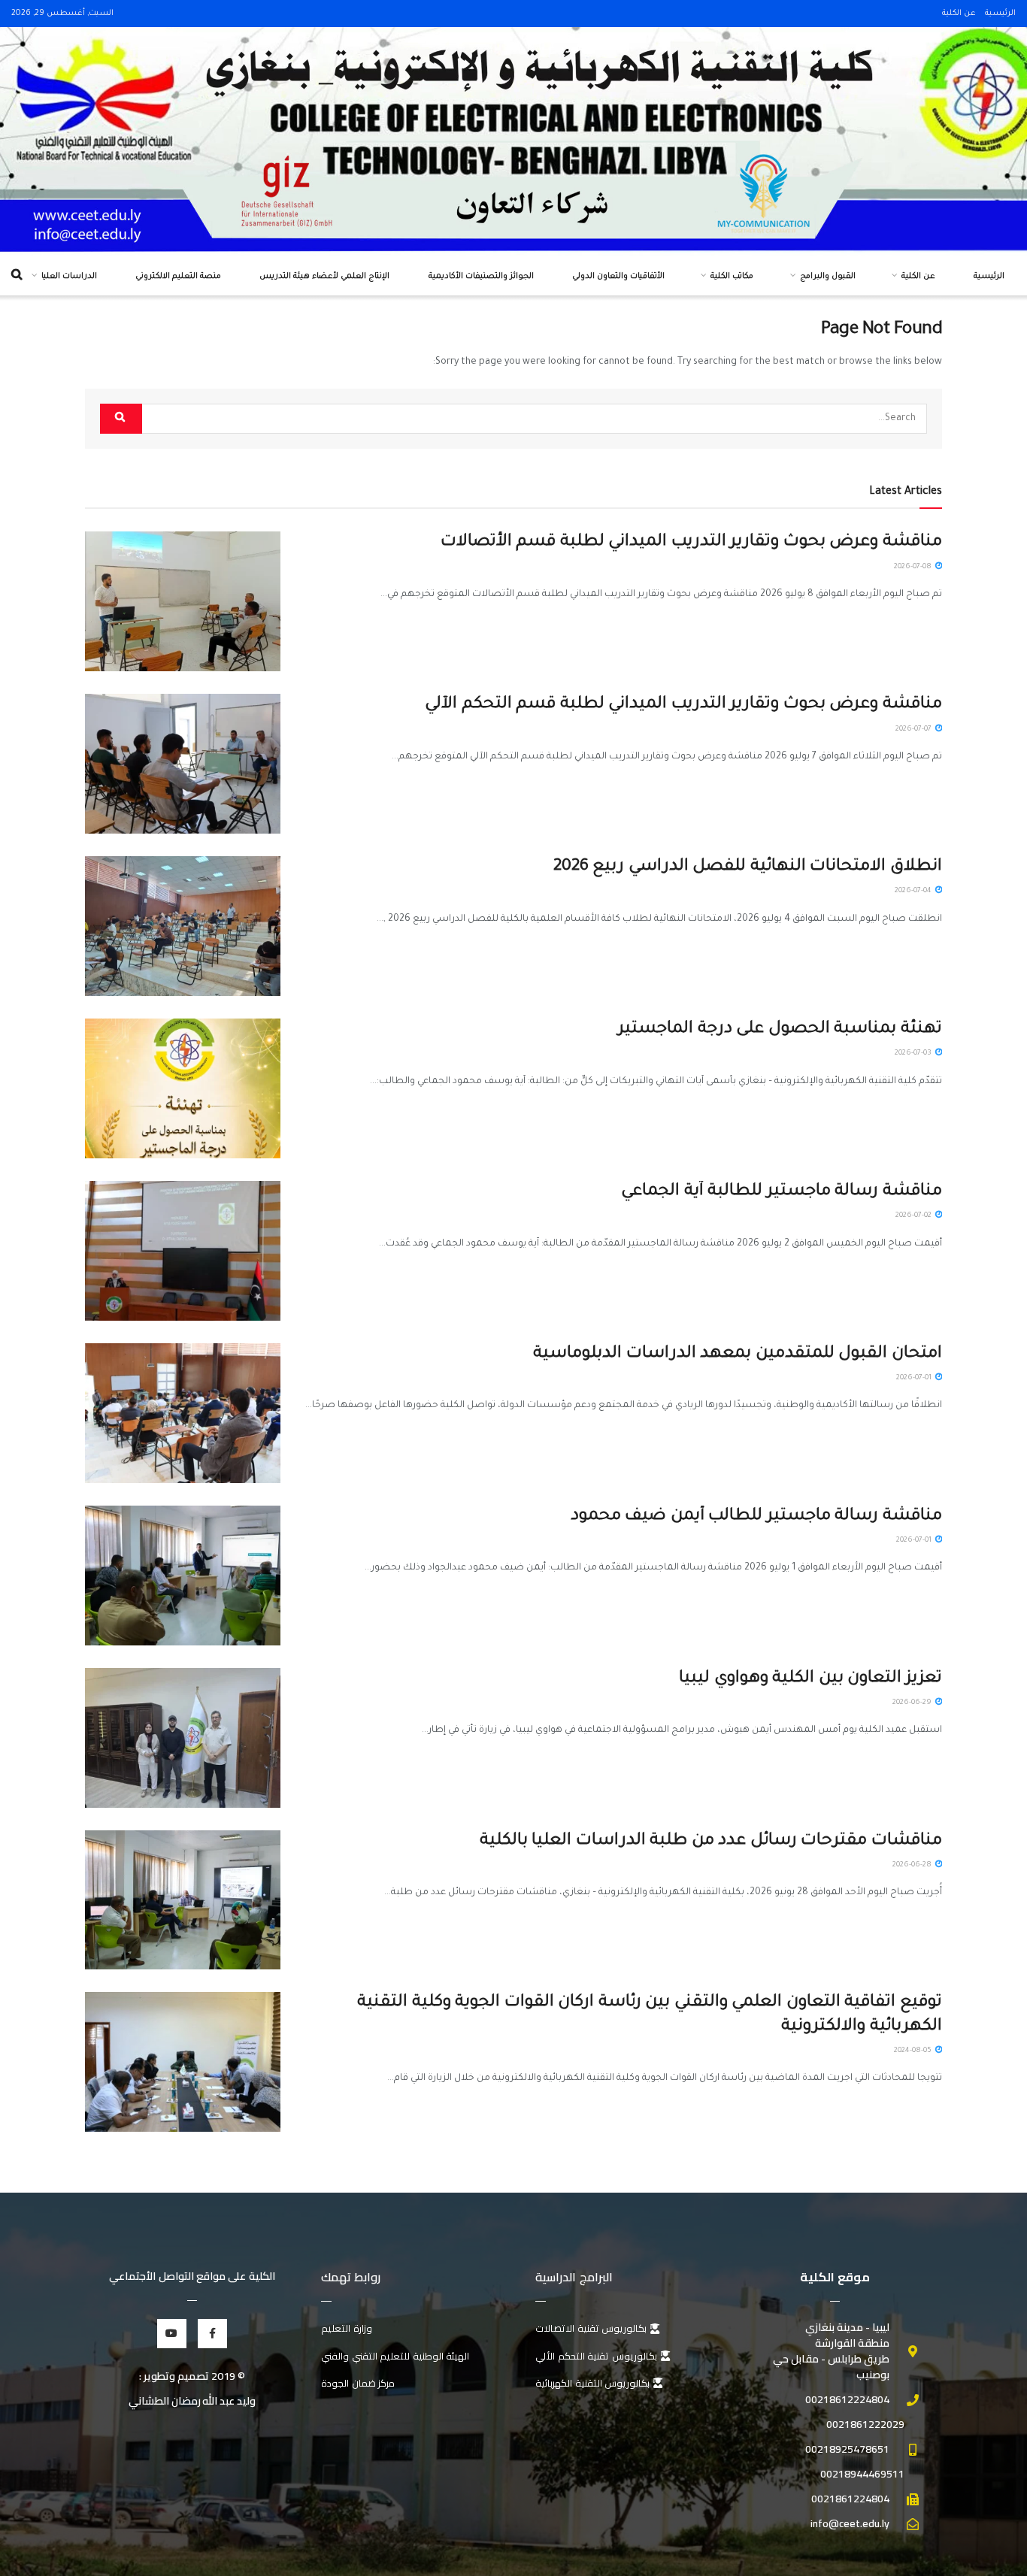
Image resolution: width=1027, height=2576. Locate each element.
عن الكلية (959, 14)
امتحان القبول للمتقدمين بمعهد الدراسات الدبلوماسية (738, 1355)
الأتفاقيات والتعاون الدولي (618, 277)
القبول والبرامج (828, 277)
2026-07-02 (915, 1216)
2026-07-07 (915, 730)
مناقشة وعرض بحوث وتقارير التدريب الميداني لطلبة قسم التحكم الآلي (683, 705)
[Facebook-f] (212, 2334)
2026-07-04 (914, 891)
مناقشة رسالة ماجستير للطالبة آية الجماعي (782, 1192)
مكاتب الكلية (732, 277)
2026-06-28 (913, 1865)
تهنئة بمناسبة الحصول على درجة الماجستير (780, 1030)
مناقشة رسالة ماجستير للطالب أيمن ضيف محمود (756, 1517)
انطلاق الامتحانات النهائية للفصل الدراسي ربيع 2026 (748, 867)
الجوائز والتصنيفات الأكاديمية (481, 277)
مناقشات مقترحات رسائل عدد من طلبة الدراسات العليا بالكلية (711, 1842)
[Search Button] (121, 419)
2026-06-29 (913, 1703)
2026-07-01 (915, 1378)
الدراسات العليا (69, 277)
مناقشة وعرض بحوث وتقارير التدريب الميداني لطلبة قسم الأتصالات (691, 543)
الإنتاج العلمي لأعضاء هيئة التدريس (324, 277)
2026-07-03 (914, 1053)
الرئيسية (1000, 14)
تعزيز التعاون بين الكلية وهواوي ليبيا (810, 1679)
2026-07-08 (914, 567)
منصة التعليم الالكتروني (178, 277)
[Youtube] (172, 2334)
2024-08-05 (914, 2051)
